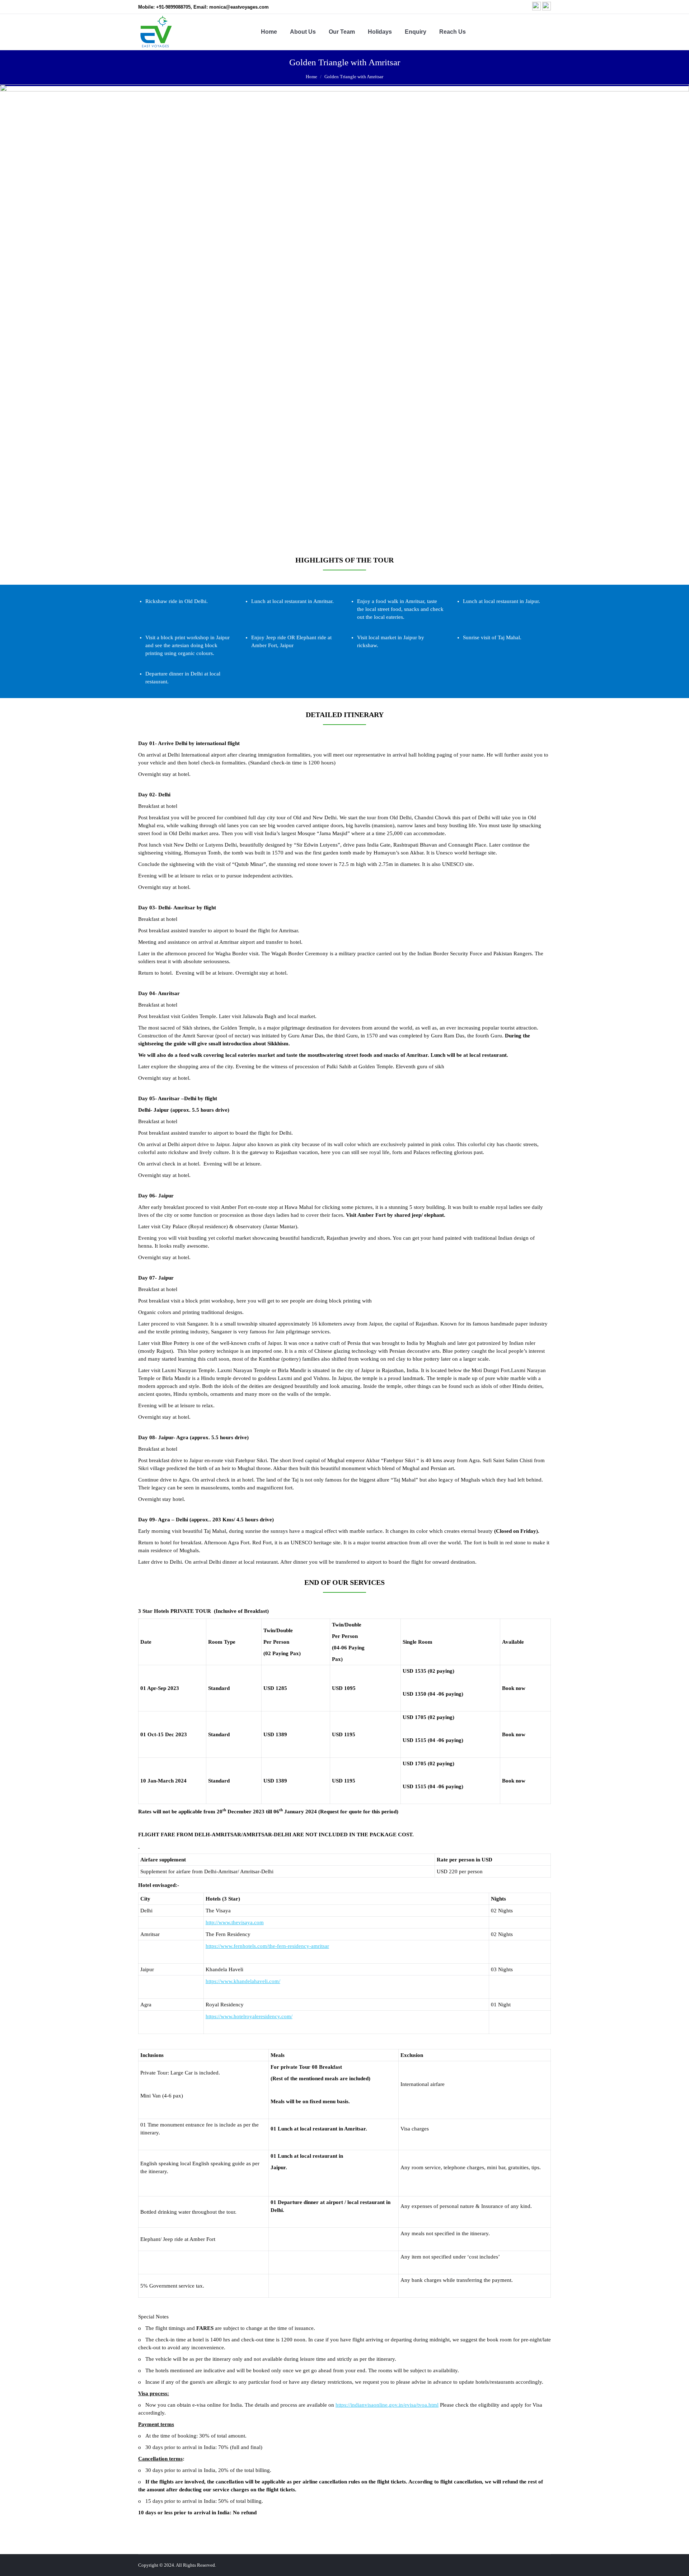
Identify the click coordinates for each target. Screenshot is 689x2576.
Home (311, 77)
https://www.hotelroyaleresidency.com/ (249, 2016)
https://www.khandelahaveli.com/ (243, 1981)
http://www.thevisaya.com (235, 1922)
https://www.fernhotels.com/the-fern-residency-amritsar (267, 1946)
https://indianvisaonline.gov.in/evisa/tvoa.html (387, 2405)
